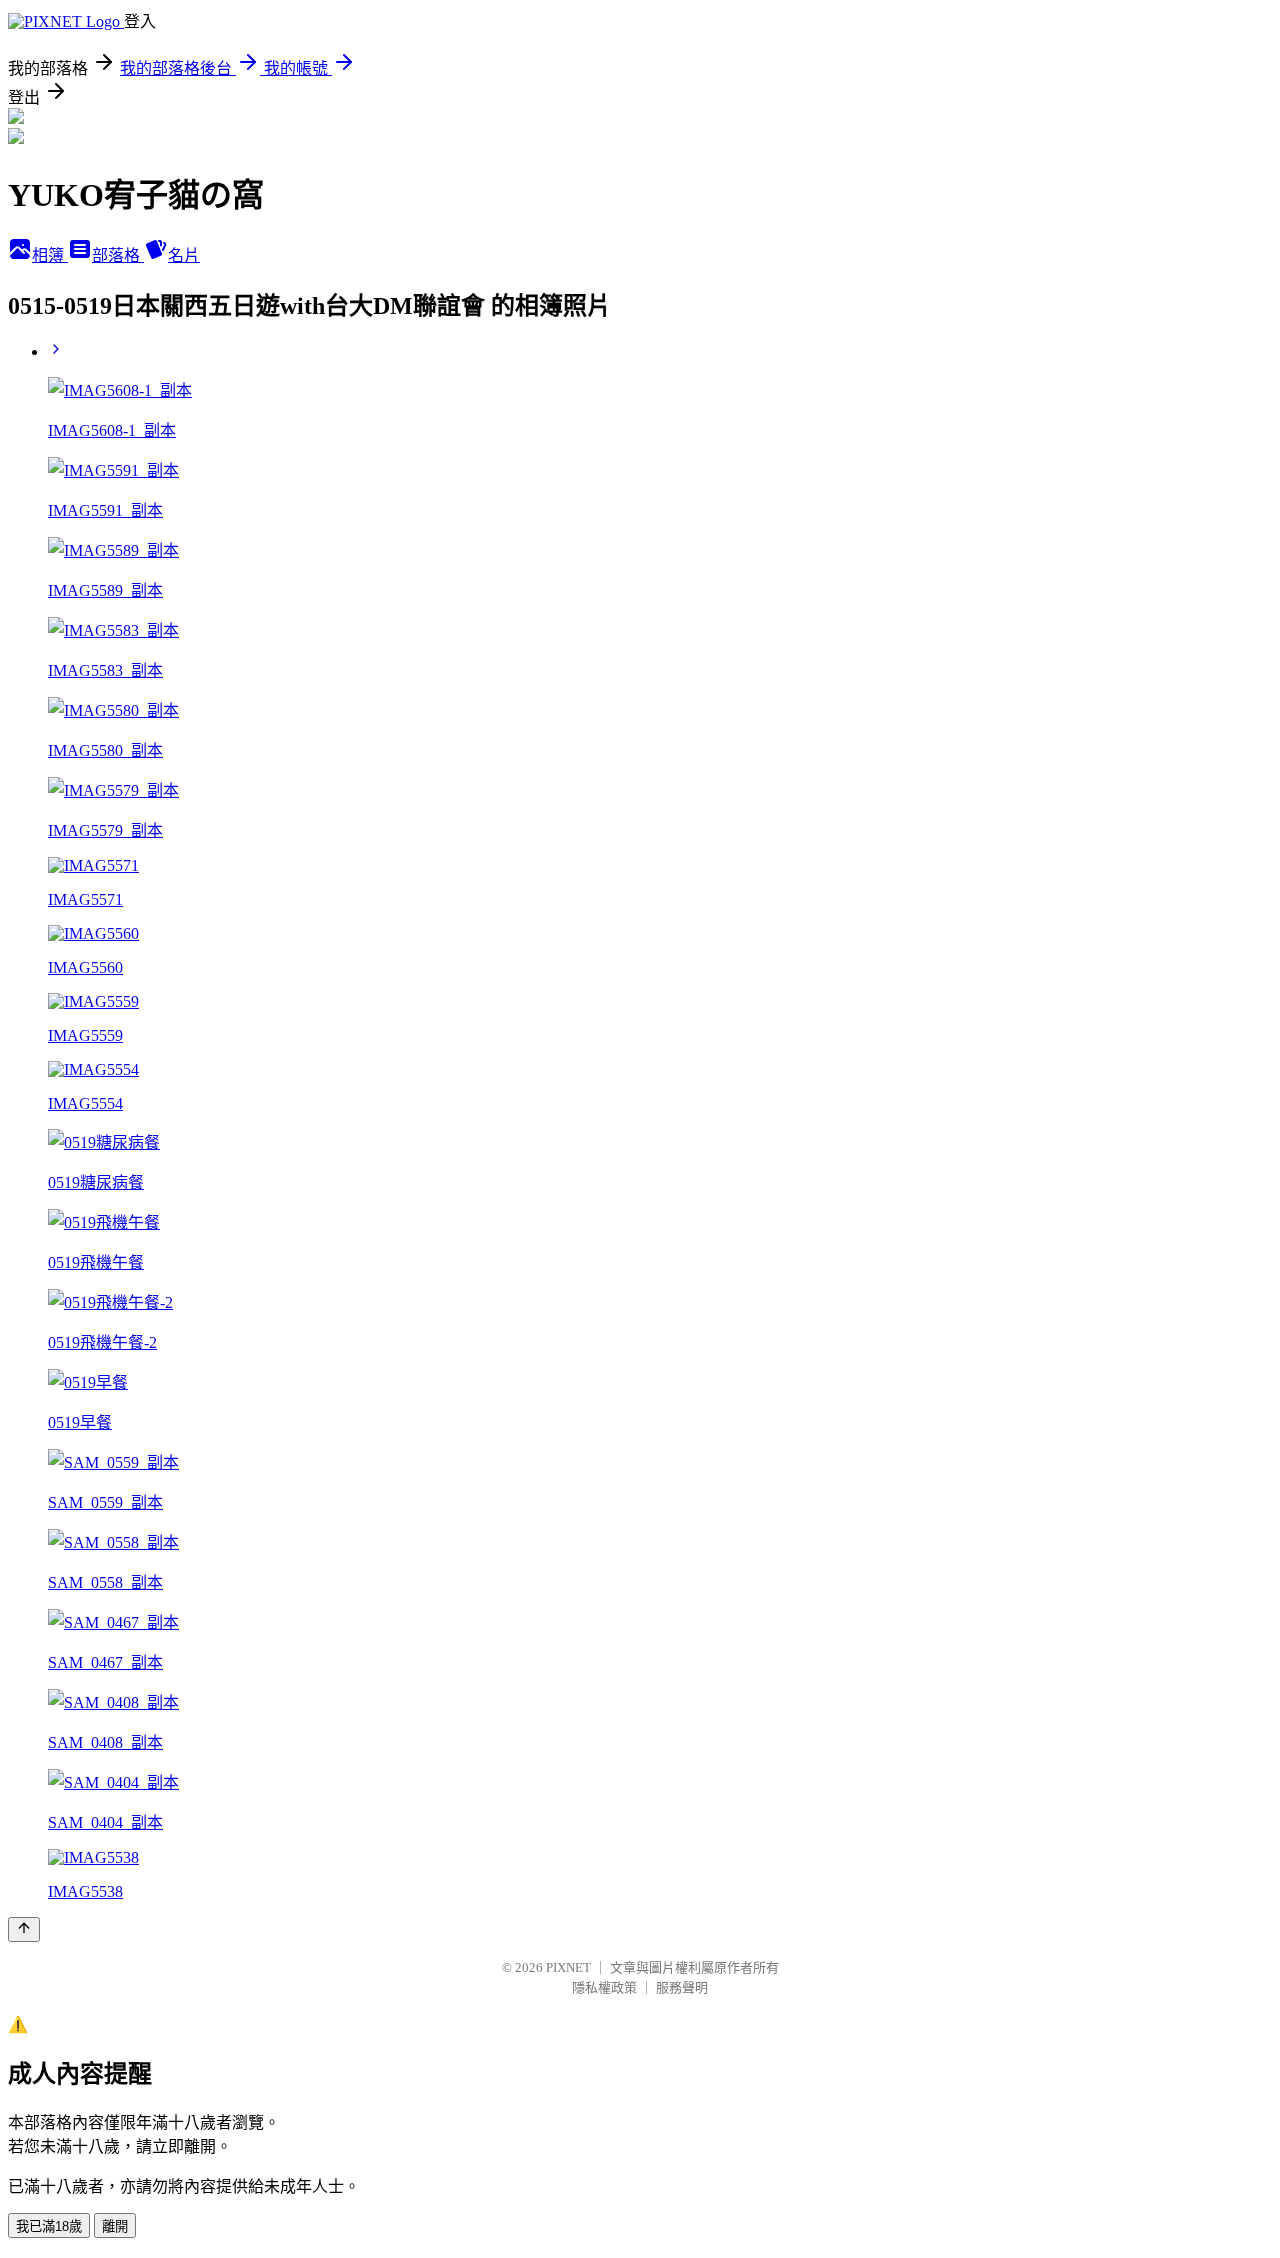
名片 (184, 255)
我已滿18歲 (49, 2226)
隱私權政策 (604, 1987)
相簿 (50, 255)
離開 (115, 2226)
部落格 (118, 255)
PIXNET (568, 1967)
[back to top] (24, 1929)
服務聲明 (682, 1987)
